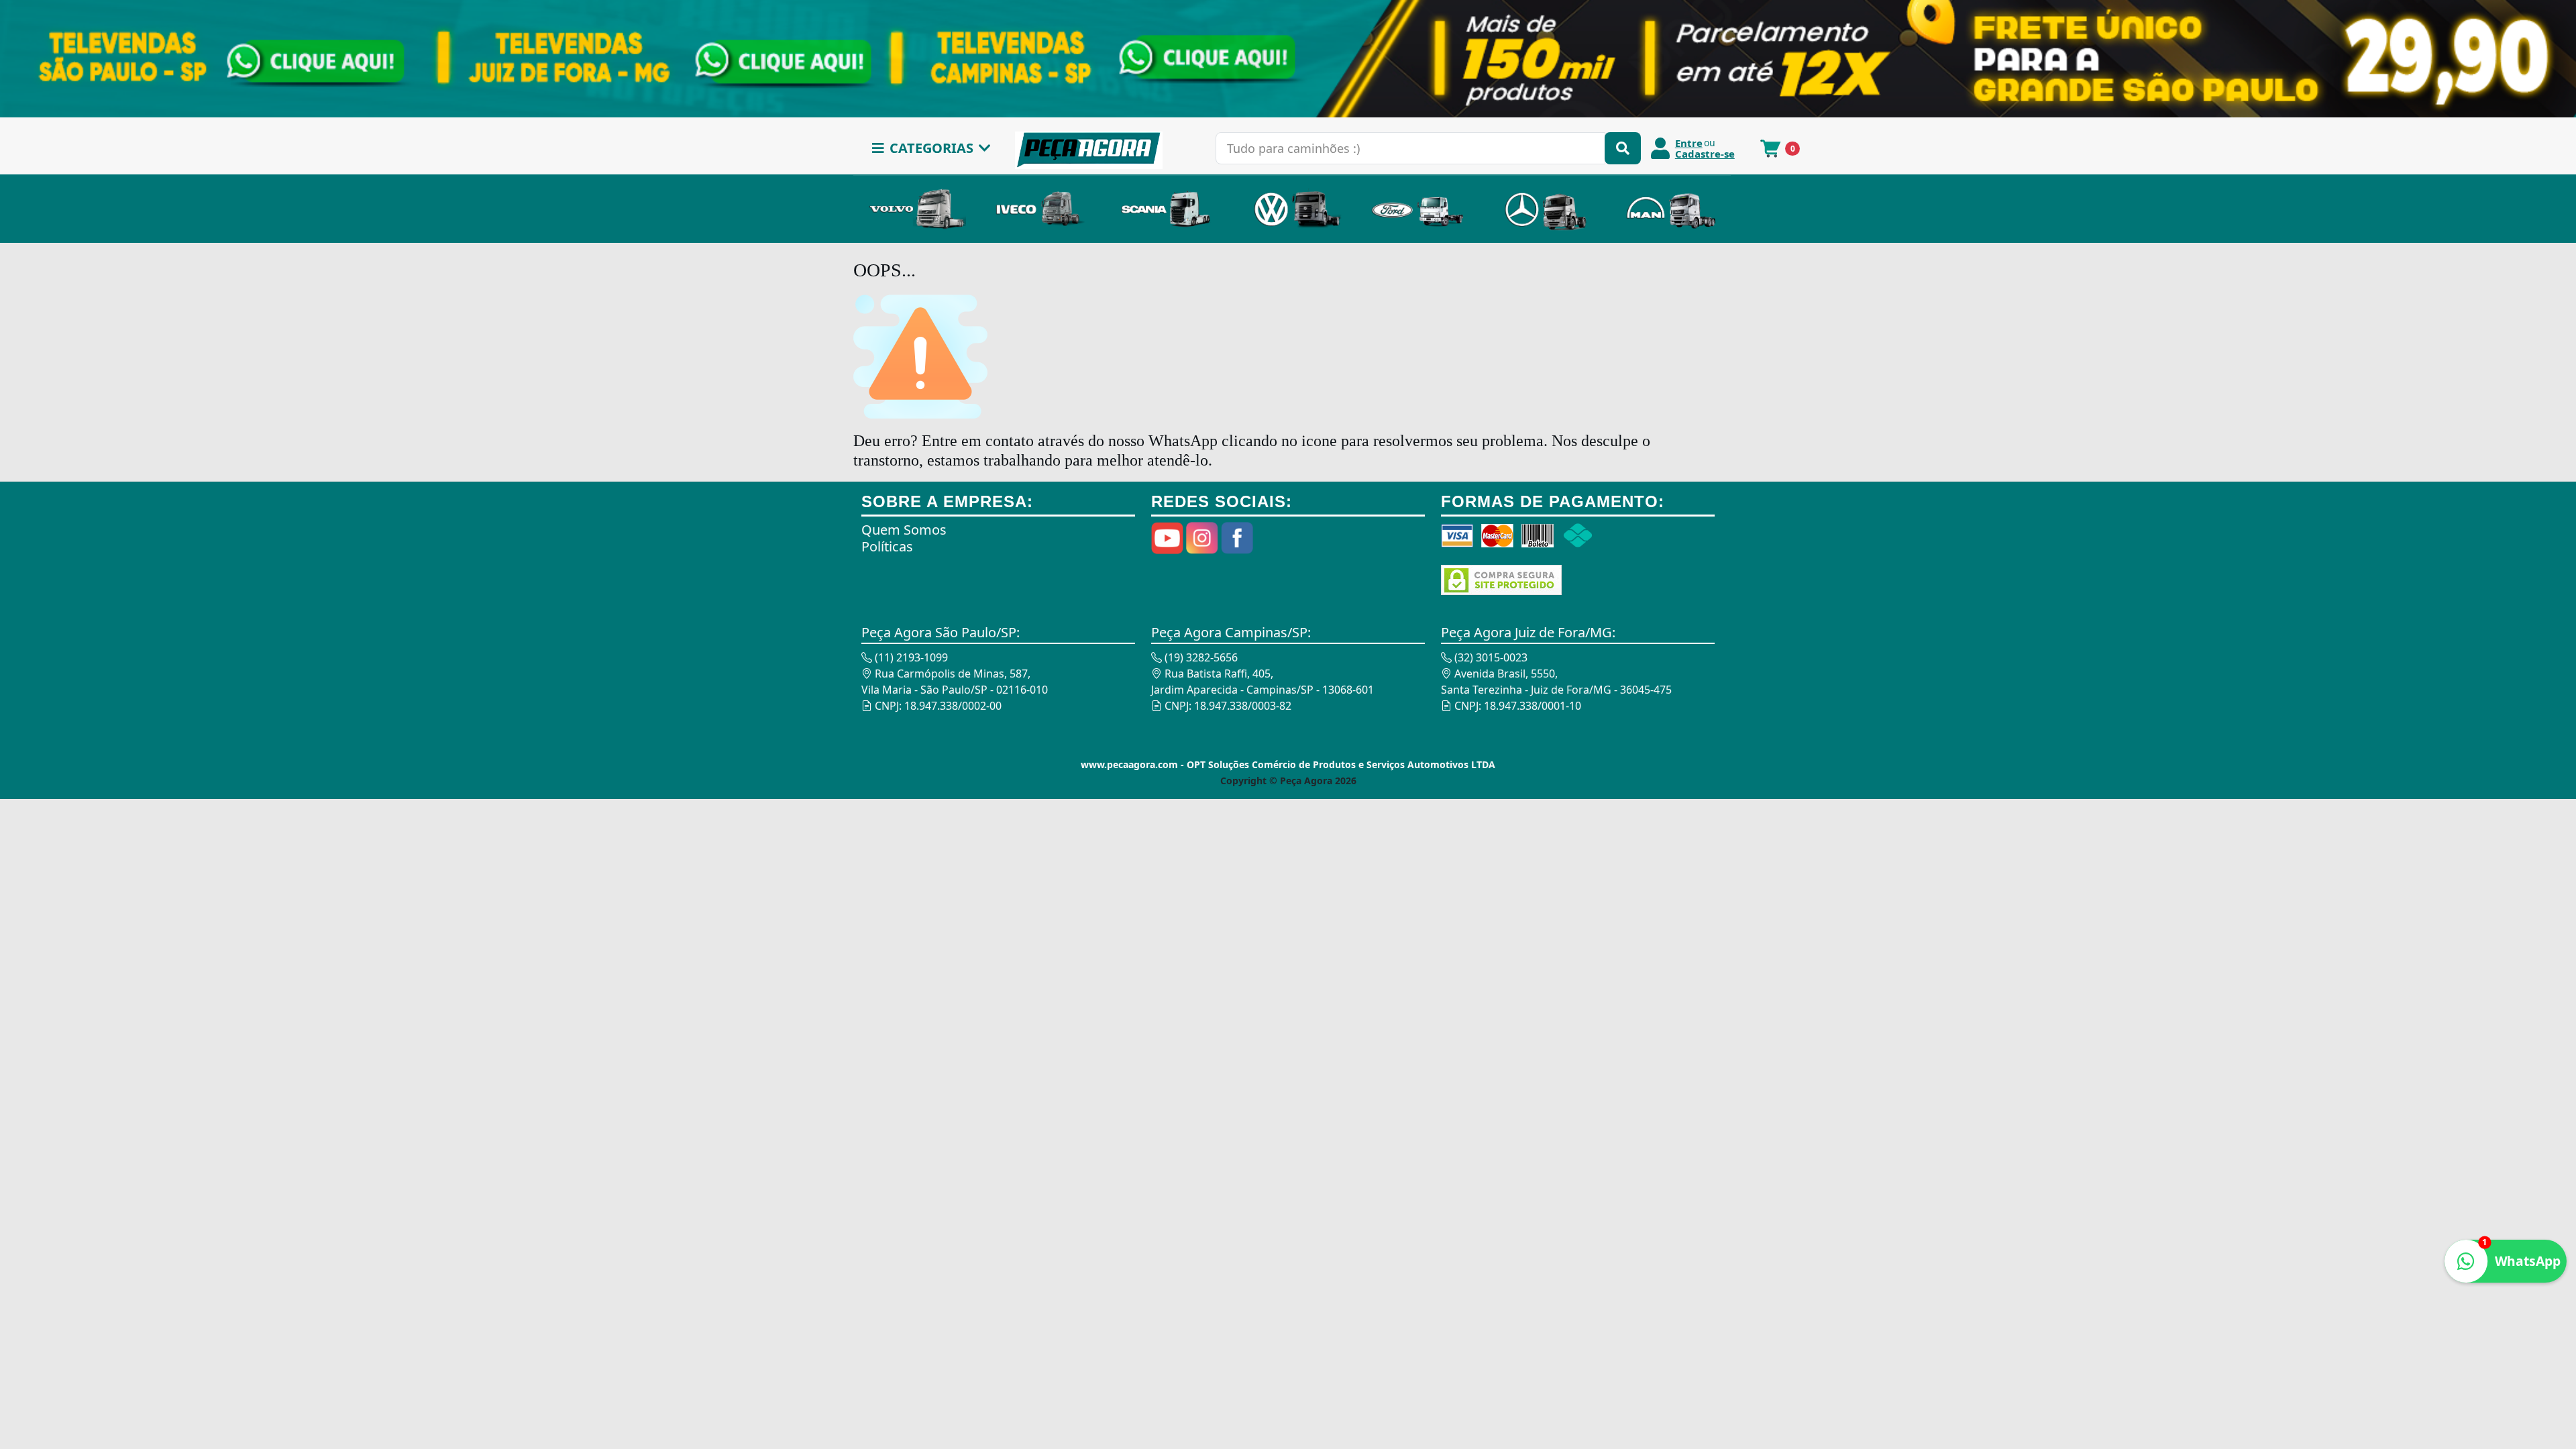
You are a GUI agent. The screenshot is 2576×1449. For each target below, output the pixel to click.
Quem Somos (904, 530)
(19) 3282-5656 (1200, 657)
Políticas (887, 546)
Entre (1689, 143)
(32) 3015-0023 (1490, 657)
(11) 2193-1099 (910, 657)
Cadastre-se (1705, 154)
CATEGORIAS (931, 148)
